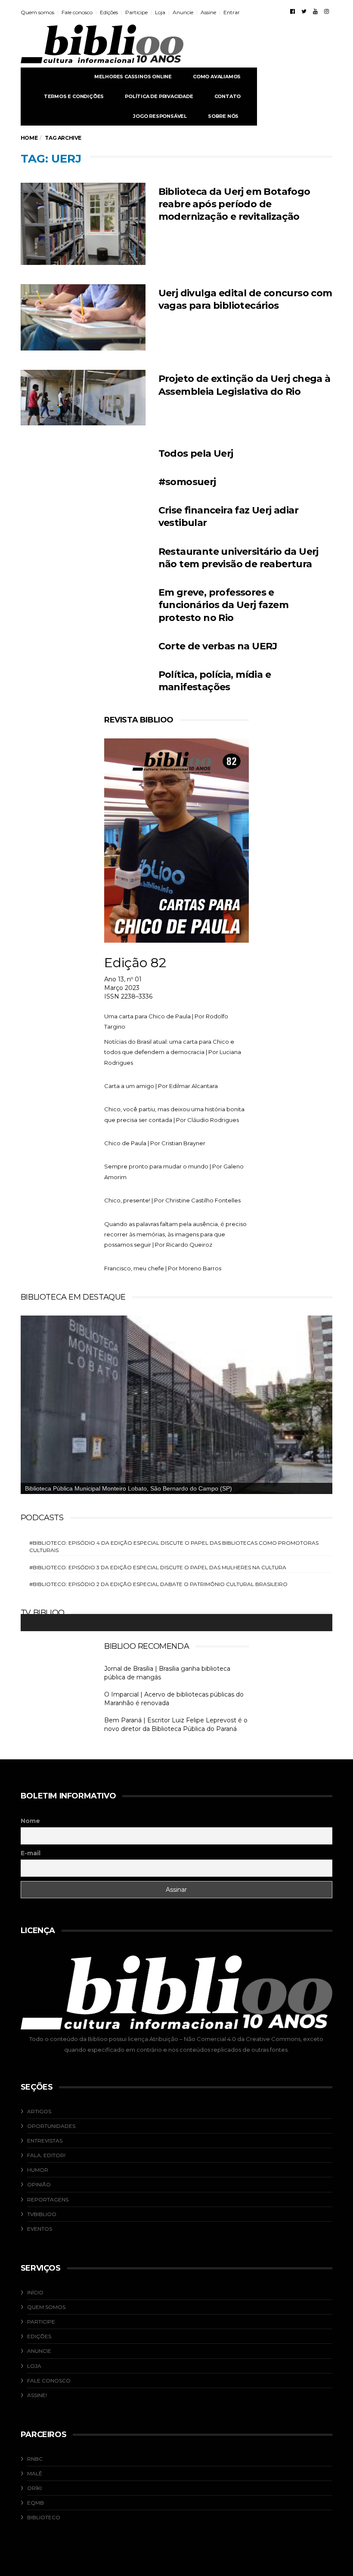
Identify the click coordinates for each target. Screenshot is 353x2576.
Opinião (39, 2184)
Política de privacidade (159, 96)
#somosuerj (187, 482)
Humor (38, 2170)
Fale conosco (77, 12)
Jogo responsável (160, 116)
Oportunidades (51, 2126)
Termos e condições (74, 96)
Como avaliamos (217, 77)
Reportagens (48, 2199)
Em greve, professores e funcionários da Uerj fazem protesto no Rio (223, 605)
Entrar (232, 12)
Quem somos (37, 12)
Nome (30, 1821)
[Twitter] (304, 11)
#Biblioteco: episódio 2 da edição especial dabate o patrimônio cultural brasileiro (158, 1584)
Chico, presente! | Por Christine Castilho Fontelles (172, 1200)
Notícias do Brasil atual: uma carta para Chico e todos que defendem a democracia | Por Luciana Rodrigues (173, 1052)
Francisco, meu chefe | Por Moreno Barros (163, 1268)
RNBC (35, 2459)
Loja (160, 12)
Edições (109, 12)
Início (35, 2292)
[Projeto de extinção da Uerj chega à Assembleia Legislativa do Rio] (83, 397)
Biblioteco (44, 2517)
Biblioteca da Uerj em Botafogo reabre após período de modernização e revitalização (234, 204)
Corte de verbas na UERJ (218, 646)
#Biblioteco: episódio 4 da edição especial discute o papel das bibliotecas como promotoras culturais (174, 1546)
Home (29, 138)
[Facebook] (293, 11)
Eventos (40, 2229)
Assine (208, 12)
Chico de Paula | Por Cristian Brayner (155, 1143)
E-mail (31, 1853)
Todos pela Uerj (196, 453)
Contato (228, 96)
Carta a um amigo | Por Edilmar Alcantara (161, 1086)
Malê (35, 2473)
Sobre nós (223, 116)
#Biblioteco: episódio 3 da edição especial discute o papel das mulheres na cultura (158, 1567)
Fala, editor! (46, 2155)
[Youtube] (315, 11)
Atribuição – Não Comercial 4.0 (193, 2039)
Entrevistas (45, 2141)
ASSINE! (37, 2395)
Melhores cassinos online (133, 77)
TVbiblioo (42, 2214)
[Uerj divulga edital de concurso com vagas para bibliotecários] (83, 318)
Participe (136, 12)
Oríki (34, 2488)
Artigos (39, 2111)
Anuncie (183, 12)
